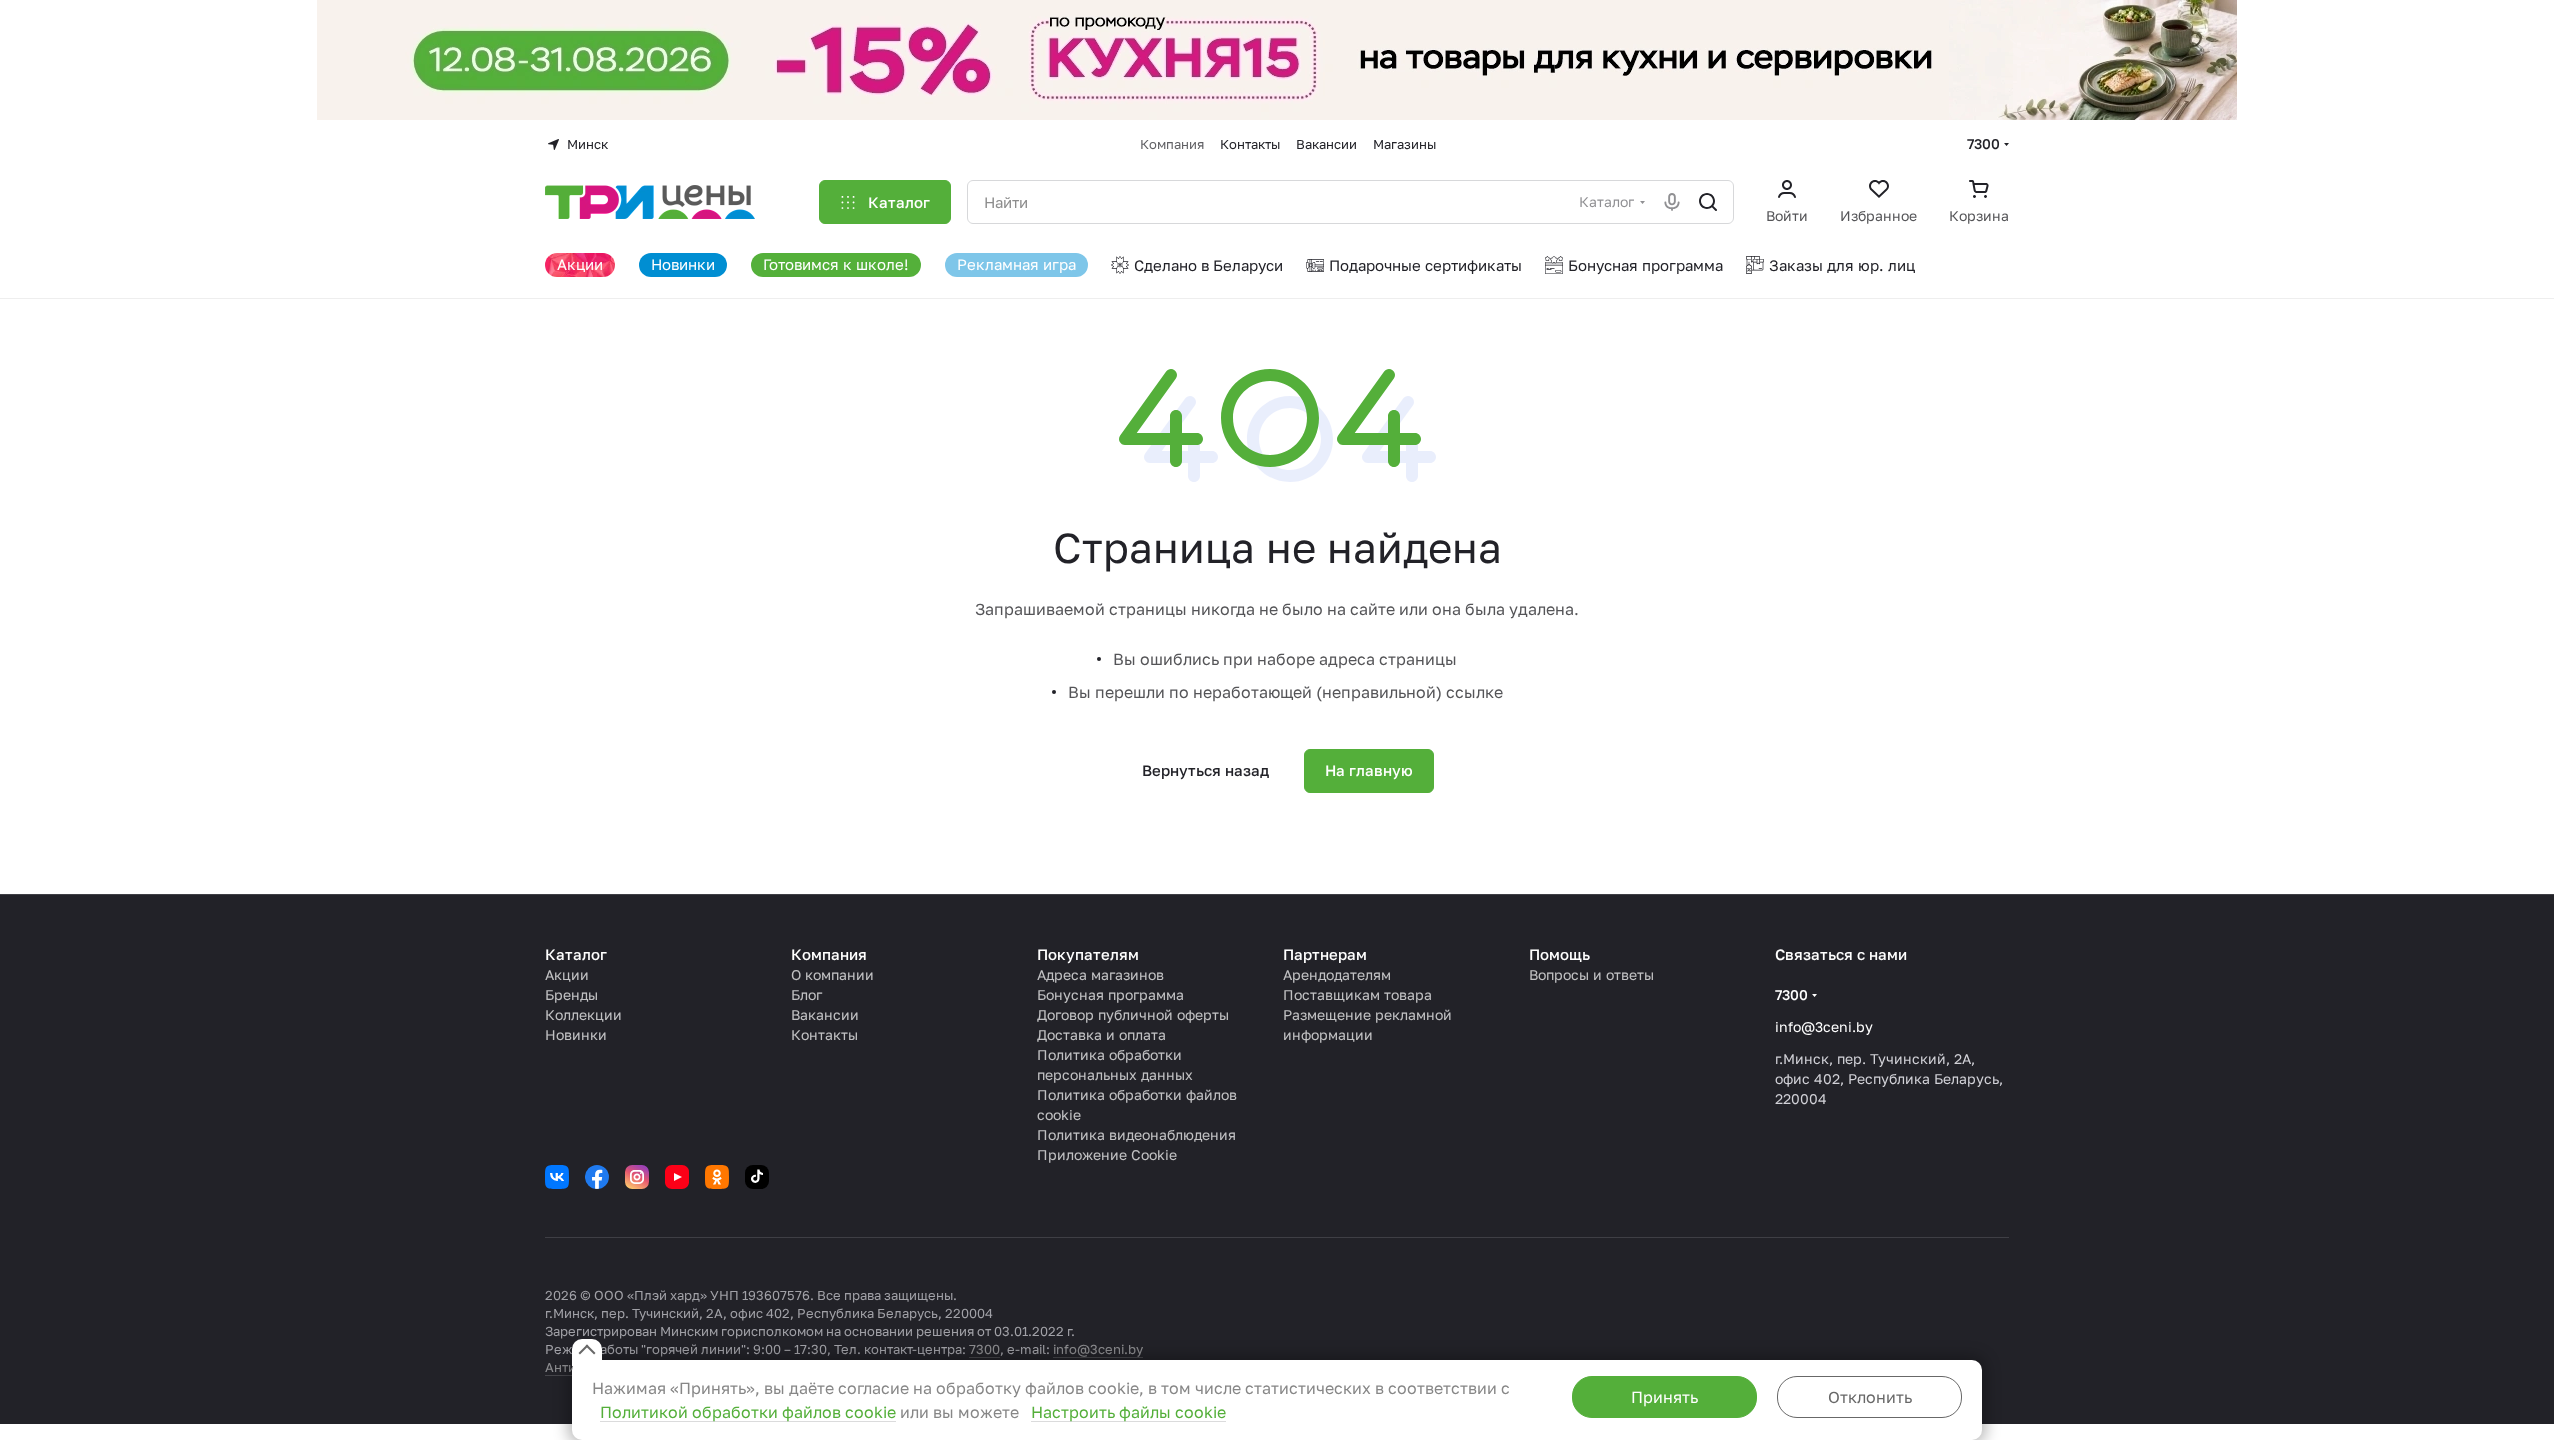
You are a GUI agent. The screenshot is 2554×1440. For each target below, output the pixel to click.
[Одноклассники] (717, 1177)
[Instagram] (637, 1177)
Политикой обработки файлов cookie (748, 1412)
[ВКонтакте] (557, 1177)
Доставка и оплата (1101, 1034)
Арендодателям (1337, 974)
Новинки (576, 1034)
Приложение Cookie (1107, 1154)
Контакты (824, 1034)
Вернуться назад (1205, 770)
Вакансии (825, 1014)
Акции (567, 974)
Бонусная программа (1110, 994)
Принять (1664, 1397)
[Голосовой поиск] (1672, 202)
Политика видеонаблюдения (1136, 1134)
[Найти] (1708, 202)
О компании (832, 974)
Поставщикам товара (1357, 994)
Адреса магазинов (1100, 974)
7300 (1983, 143)
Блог (806, 994)
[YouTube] (677, 1177)
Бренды (571, 994)
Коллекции (583, 1014)
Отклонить (1870, 1397)
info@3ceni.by (1824, 1026)
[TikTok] (757, 1177)
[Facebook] (597, 1177)
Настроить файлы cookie (1128, 1412)
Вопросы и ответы (1591, 974)
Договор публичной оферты (1133, 1014)
